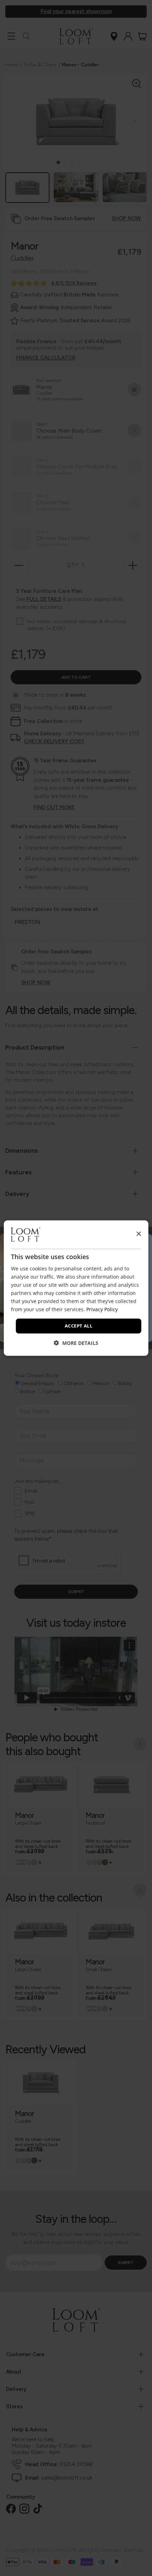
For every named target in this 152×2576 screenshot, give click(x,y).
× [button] (138, 1234)
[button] (76, 1343)
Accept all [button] (78, 1326)
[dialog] (76, 1288)
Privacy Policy (102, 1309)
